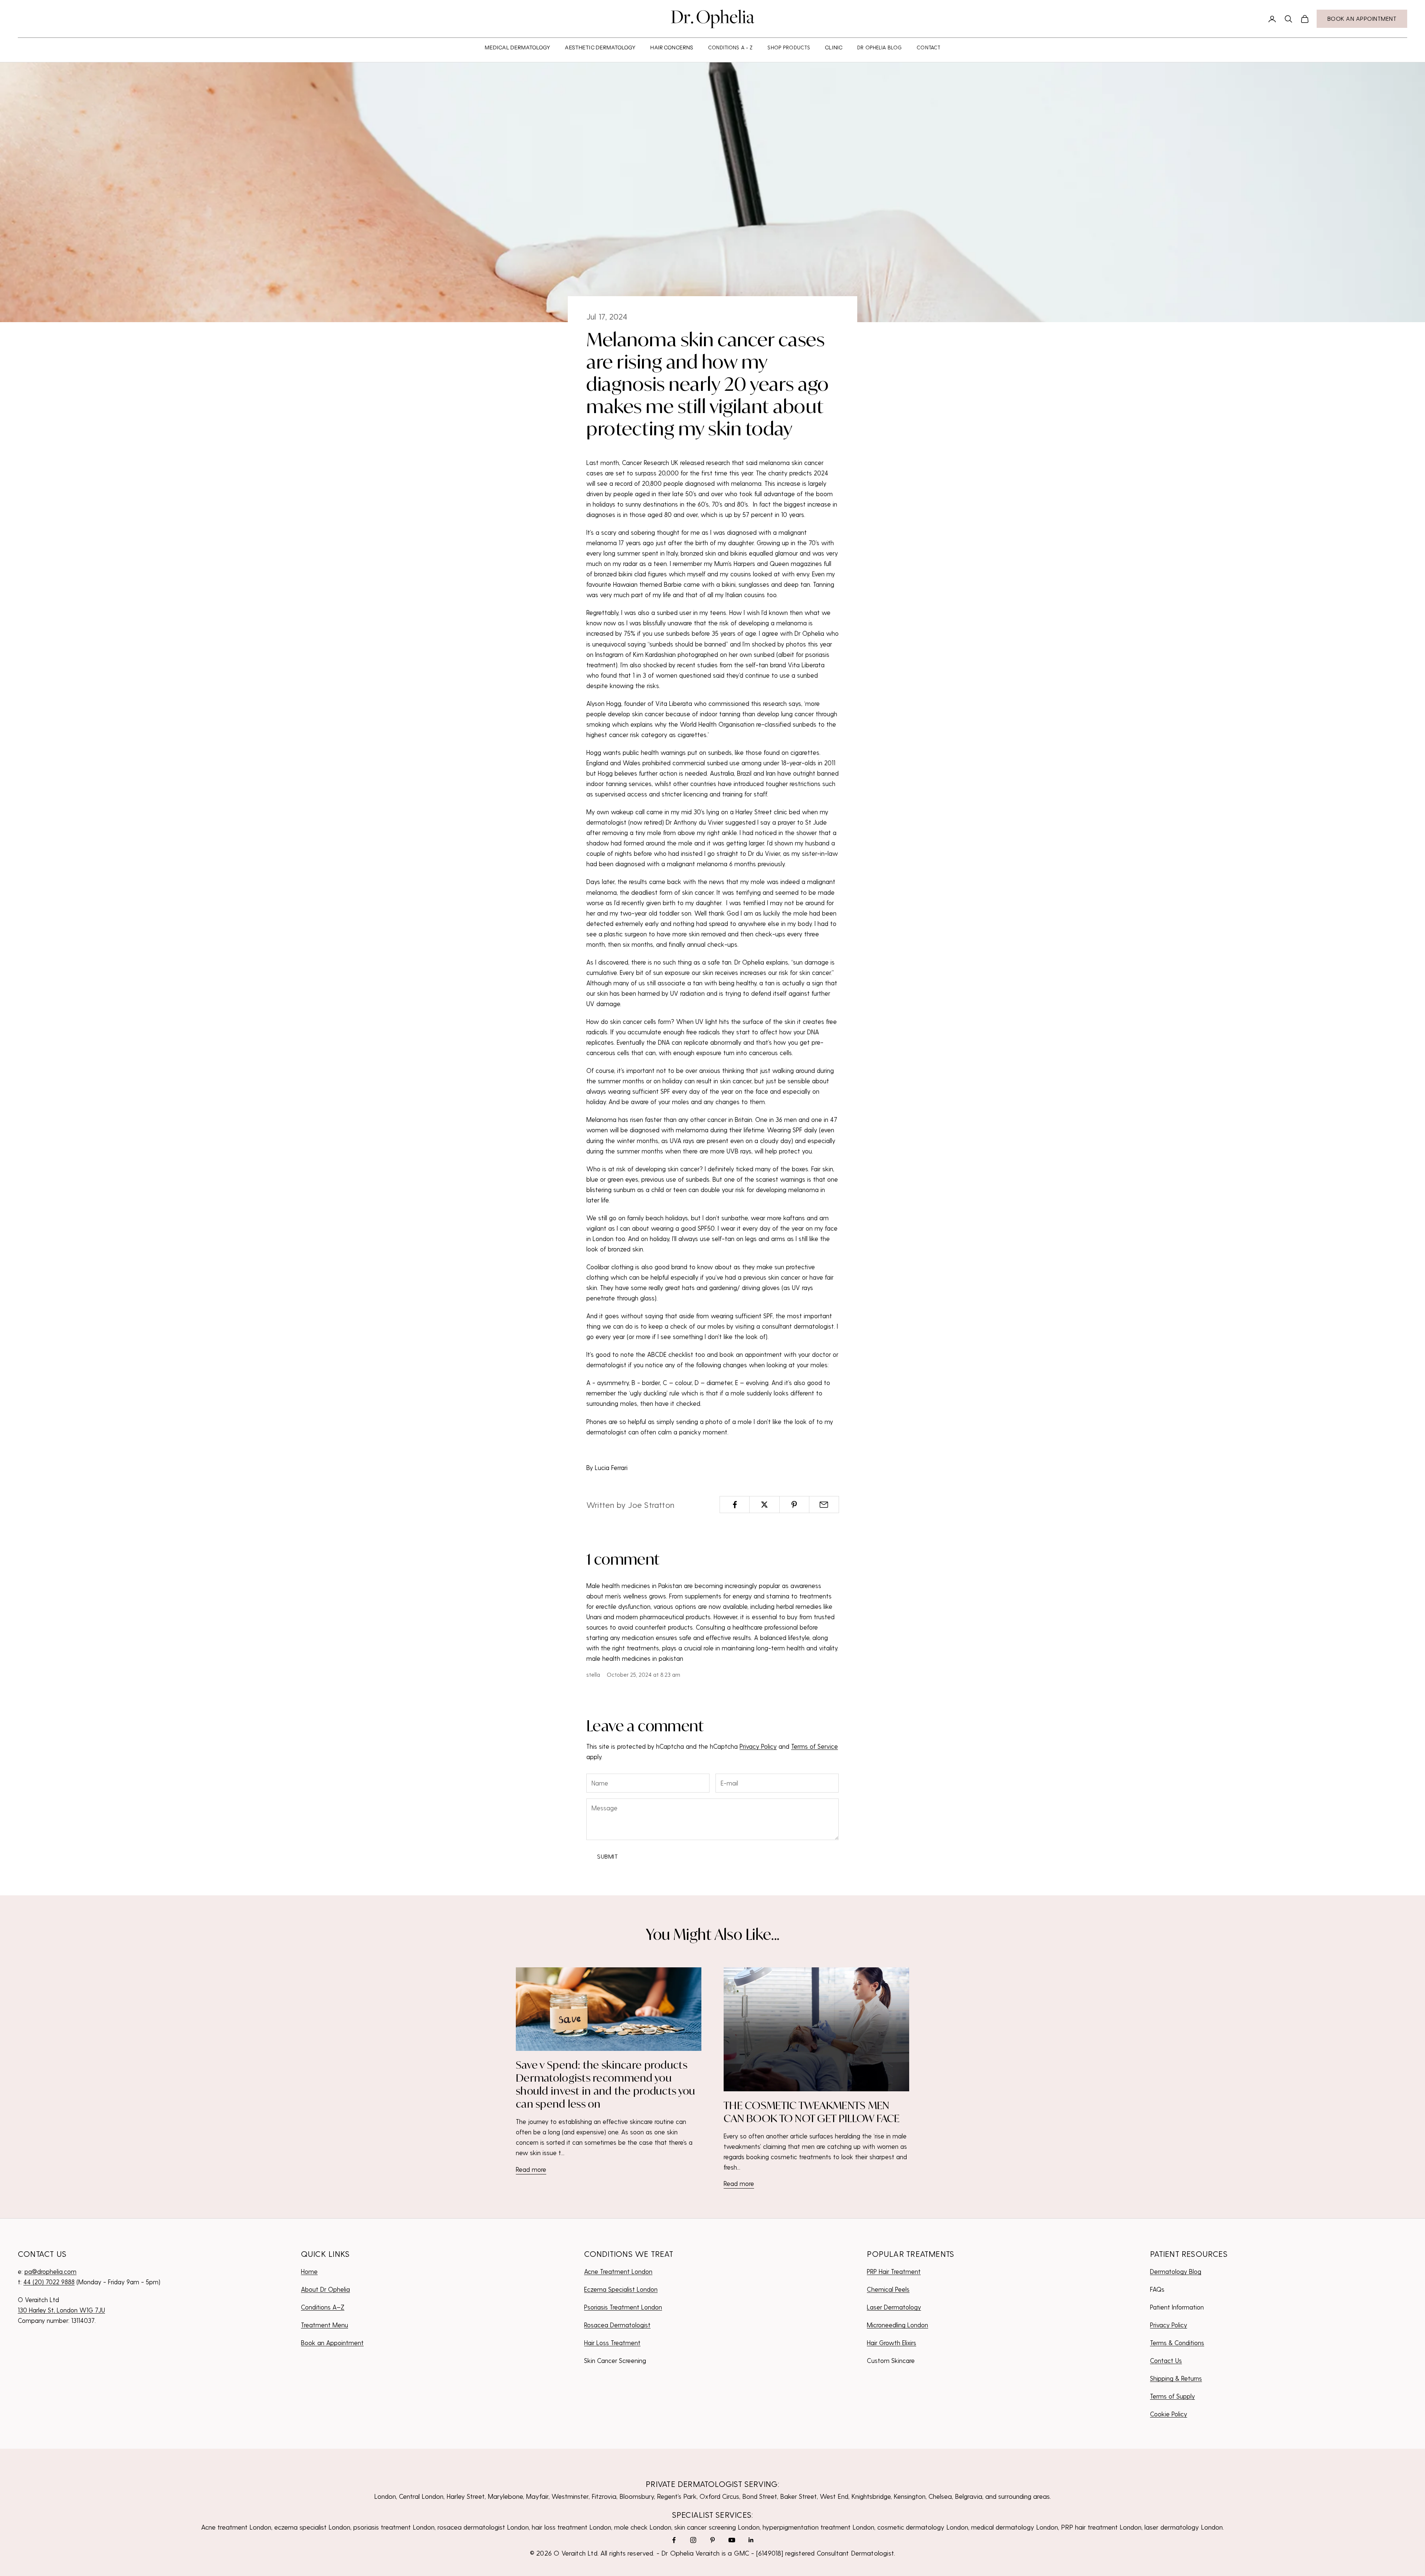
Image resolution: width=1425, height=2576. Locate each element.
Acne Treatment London (618, 2271)
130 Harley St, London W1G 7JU (61, 2310)
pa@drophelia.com (50, 2271)
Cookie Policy (1169, 2414)
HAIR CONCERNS (672, 48)
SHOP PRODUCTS (789, 47)
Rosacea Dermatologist (617, 2325)
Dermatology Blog (1176, 2271)
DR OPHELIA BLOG (879, 47)
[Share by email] (824, 1505)
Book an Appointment (332, 2343)
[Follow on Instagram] (693, 2540)
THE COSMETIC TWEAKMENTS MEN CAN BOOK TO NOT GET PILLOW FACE (812, 2112)
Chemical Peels (888, 2289)
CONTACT (928, 47)
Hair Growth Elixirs (892, 2343)
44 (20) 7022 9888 (49, 2282)
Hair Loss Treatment (612, 2343)
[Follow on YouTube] (732, 2540)
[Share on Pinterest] (794, 1505)
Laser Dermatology (894, 2307)
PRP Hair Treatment (894, 2271)
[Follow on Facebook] (674, 2540)
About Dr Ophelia (325, 2289)
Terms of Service (815, 1746)
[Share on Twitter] (764, 1505)
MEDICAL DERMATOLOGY (517, 48)
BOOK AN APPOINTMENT (1362, 18)
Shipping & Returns (1176, 2378)
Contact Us (1166, 2360)
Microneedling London (897, 2325)
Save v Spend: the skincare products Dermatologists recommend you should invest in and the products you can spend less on (605, 2084)
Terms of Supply (1172, 2396)
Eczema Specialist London (621, 2289)
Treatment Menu (325, 2325)
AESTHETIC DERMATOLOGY (600, 48)
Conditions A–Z (323, 2307)
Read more (531, 2169)
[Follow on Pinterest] (712, 2540)
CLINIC (834, 48)
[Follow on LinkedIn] (751, 2540)
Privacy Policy (758, 1746)
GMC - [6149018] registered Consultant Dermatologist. (815, 2553)
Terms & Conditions (1177, 2343)
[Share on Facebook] (735, 1505)
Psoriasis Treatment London (623, 2307)
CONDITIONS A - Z (730, 47)
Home (309, 2271)
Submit (607, 1856)
